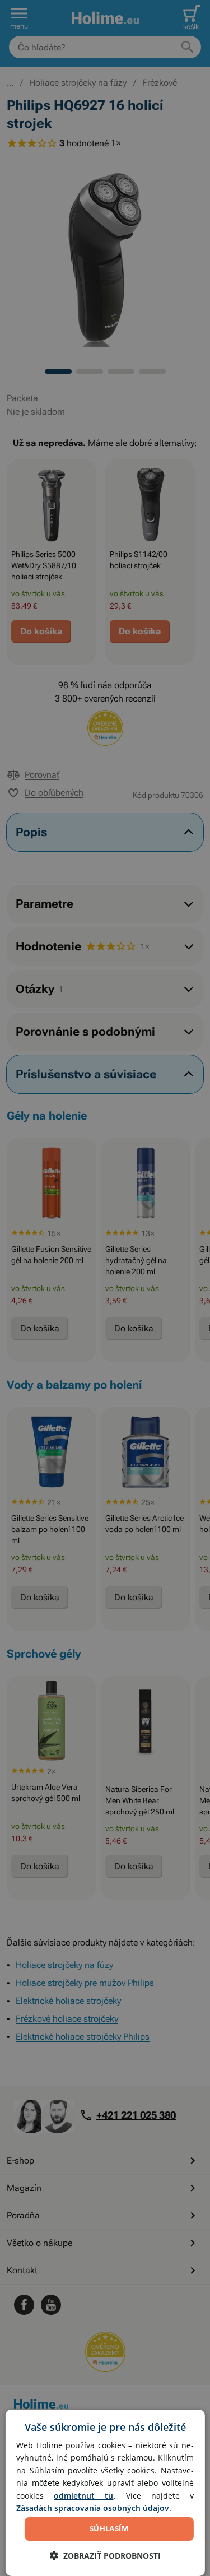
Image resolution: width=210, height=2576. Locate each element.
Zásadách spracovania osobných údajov (93, 2508)
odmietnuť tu (83, 2496)
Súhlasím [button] (109, 2528)
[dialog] (105, 2493)
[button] (105, 2556)
